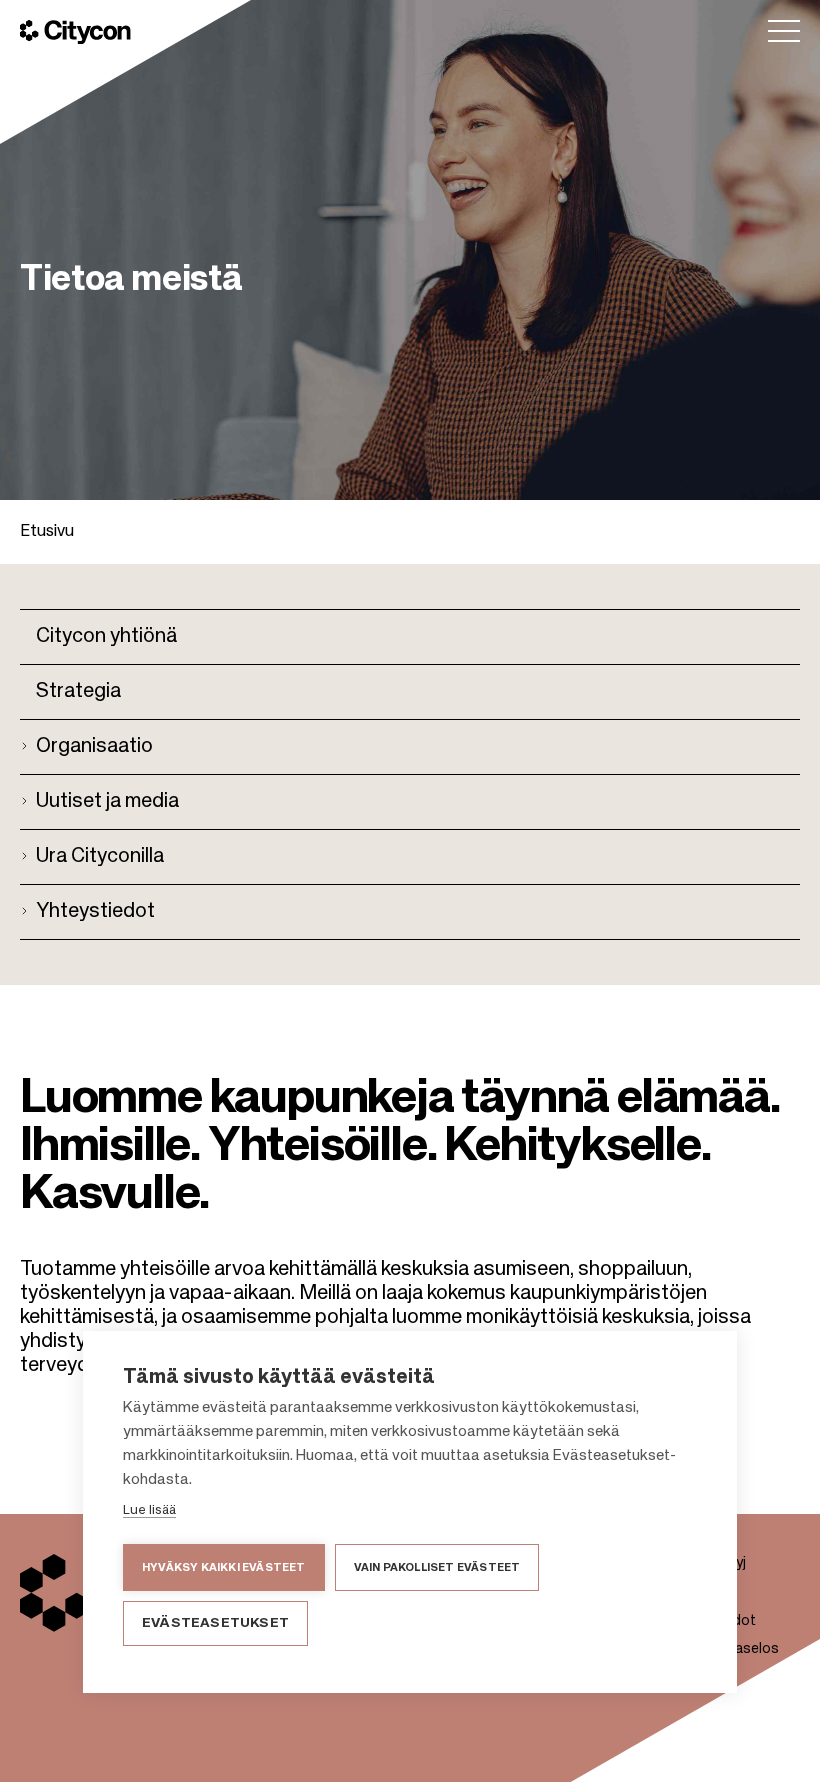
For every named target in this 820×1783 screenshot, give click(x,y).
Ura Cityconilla (100, 857)
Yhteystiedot (95, 912)
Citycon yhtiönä (106, 637)
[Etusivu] (75, 32)
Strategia (78, 692)
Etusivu (47, 532)
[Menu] (784, 31)
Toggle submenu (28, 743)
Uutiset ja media (107, 802)
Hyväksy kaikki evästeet (224, 1567)
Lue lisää (149, 1510)
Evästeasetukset (215, 1623)
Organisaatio (94, 747)
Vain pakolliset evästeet (437, 1567)
